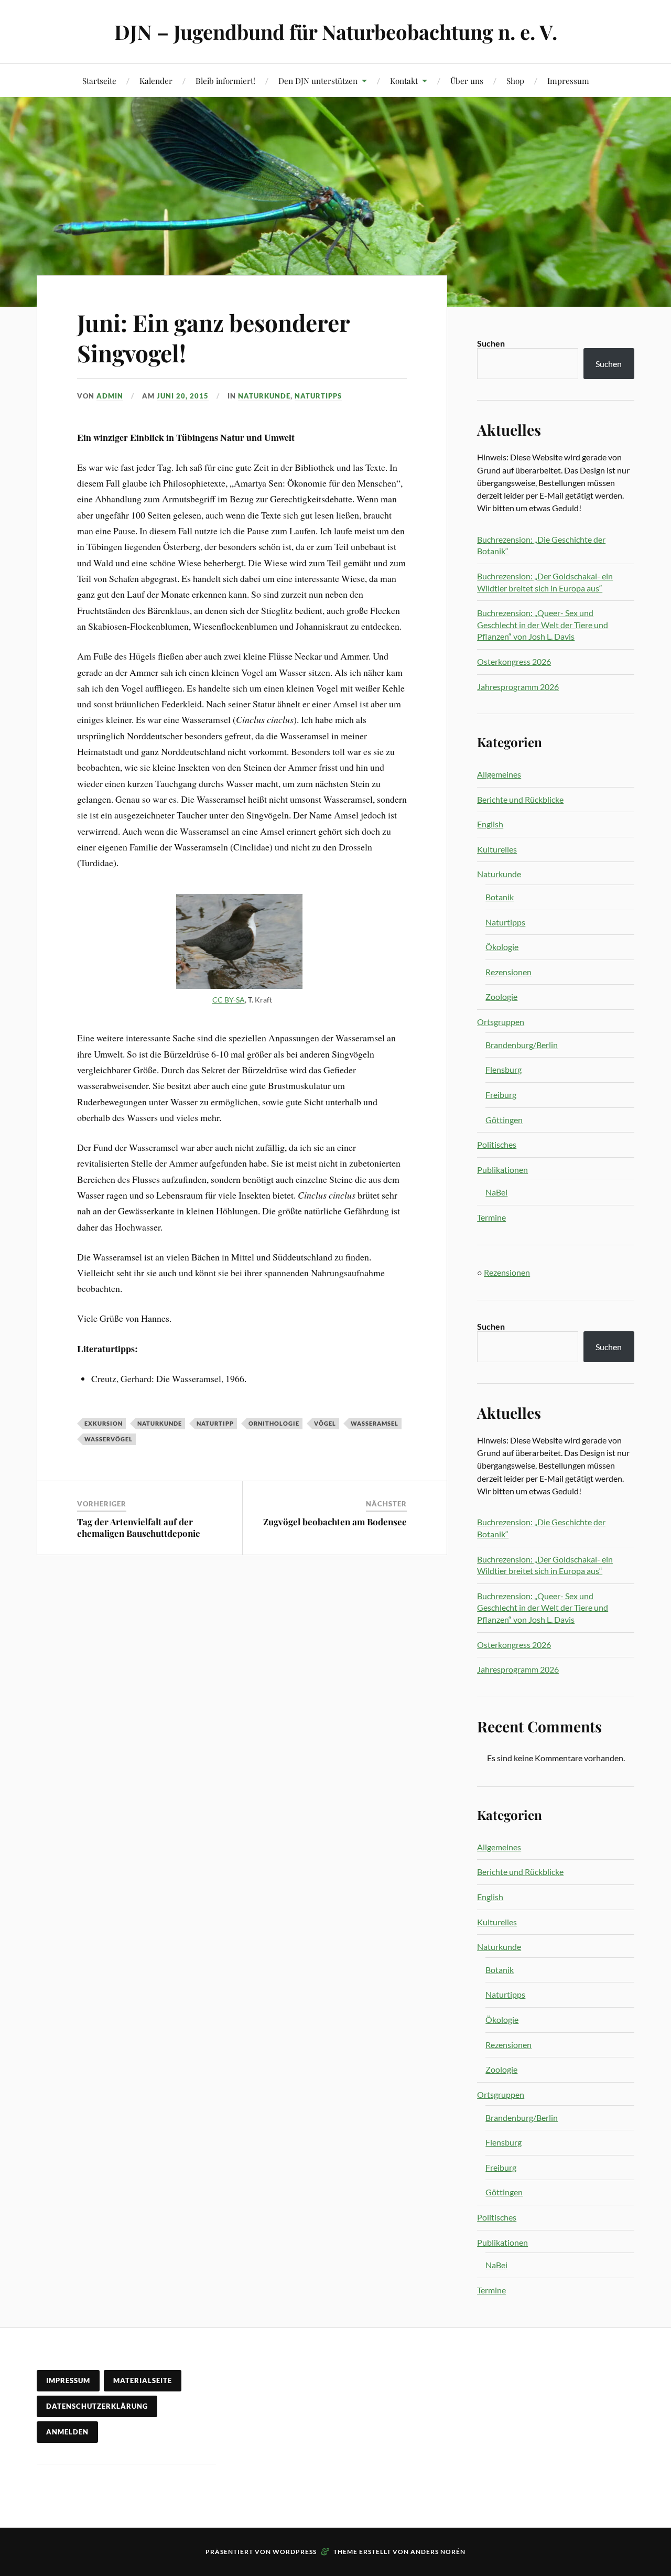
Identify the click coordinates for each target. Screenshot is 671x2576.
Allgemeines (499, 774)
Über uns (467, 80)
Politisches (497, 1144)
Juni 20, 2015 (183, 396)
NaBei (496, 1192)
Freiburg (501, 1095)
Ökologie (502, 947)
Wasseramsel (375, 1423)
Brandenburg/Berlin (522, 1045)
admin (110, 396)
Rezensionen (508, 972)
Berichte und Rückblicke (520, 799)
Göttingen (504, 1120)
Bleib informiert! (225, 80)
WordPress (295, 2552)
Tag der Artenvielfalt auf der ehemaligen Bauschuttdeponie (139, 1527)
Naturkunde (264, 396)
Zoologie (501, 996)
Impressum (568, 80)
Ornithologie (274, 1423)
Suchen (491, 343)
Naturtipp (215, 1423)
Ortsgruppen (501, 1022)
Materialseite (143, 2380)
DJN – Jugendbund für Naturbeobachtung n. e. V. (336, 32)
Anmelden (67, 2432)
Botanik (500, 897)
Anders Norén (438, 2552)
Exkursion (104, 1423)
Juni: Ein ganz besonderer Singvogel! (213, 337)
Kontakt (404, 80)
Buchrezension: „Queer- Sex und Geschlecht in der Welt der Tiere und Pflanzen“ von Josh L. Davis (543, 624)
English (490, 824)
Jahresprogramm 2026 (518, 687)
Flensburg (504, 1069)
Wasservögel (109, 1439)
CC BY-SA (229, 1000)
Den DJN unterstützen (318, 80)
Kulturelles (497, 849)
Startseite (99, 80)
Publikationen (502, 1170)
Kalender (156, 80)
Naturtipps (318, 396)
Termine (491, 1217)
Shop (515, 80)
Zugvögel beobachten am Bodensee (335, 1522)
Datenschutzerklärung (97, 2406)
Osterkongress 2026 (514, 661)
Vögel (325, 1423)
